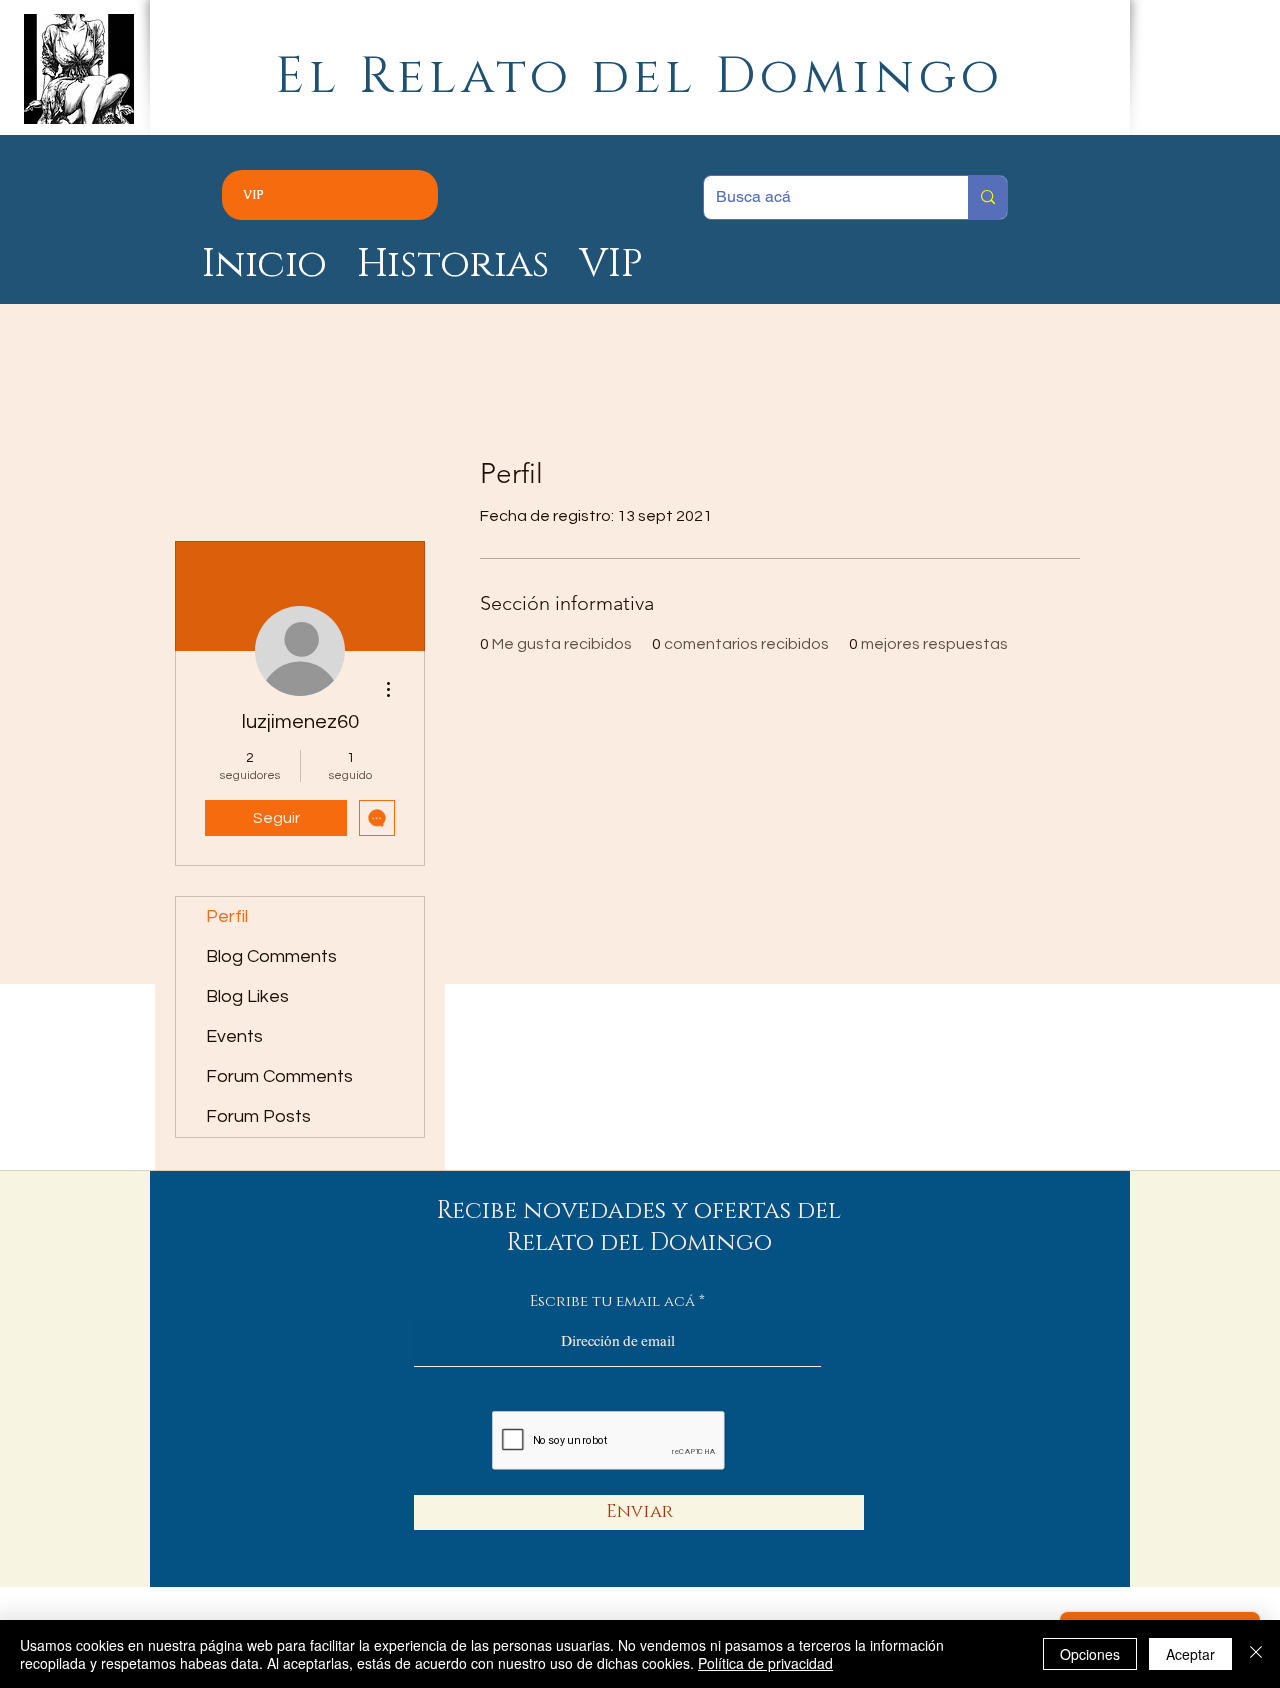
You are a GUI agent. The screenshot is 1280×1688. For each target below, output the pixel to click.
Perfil (227, 916)
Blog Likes (247, 996)
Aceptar (1190, 1654)
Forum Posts (258, 1116)
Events (234, 1036)
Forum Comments (279, 1076)
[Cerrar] (1256, 1654)
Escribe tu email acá (612, 1301)
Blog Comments (271, 956)
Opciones (1090, 1654)
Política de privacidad (765, 1663)
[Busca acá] (987, 197)
